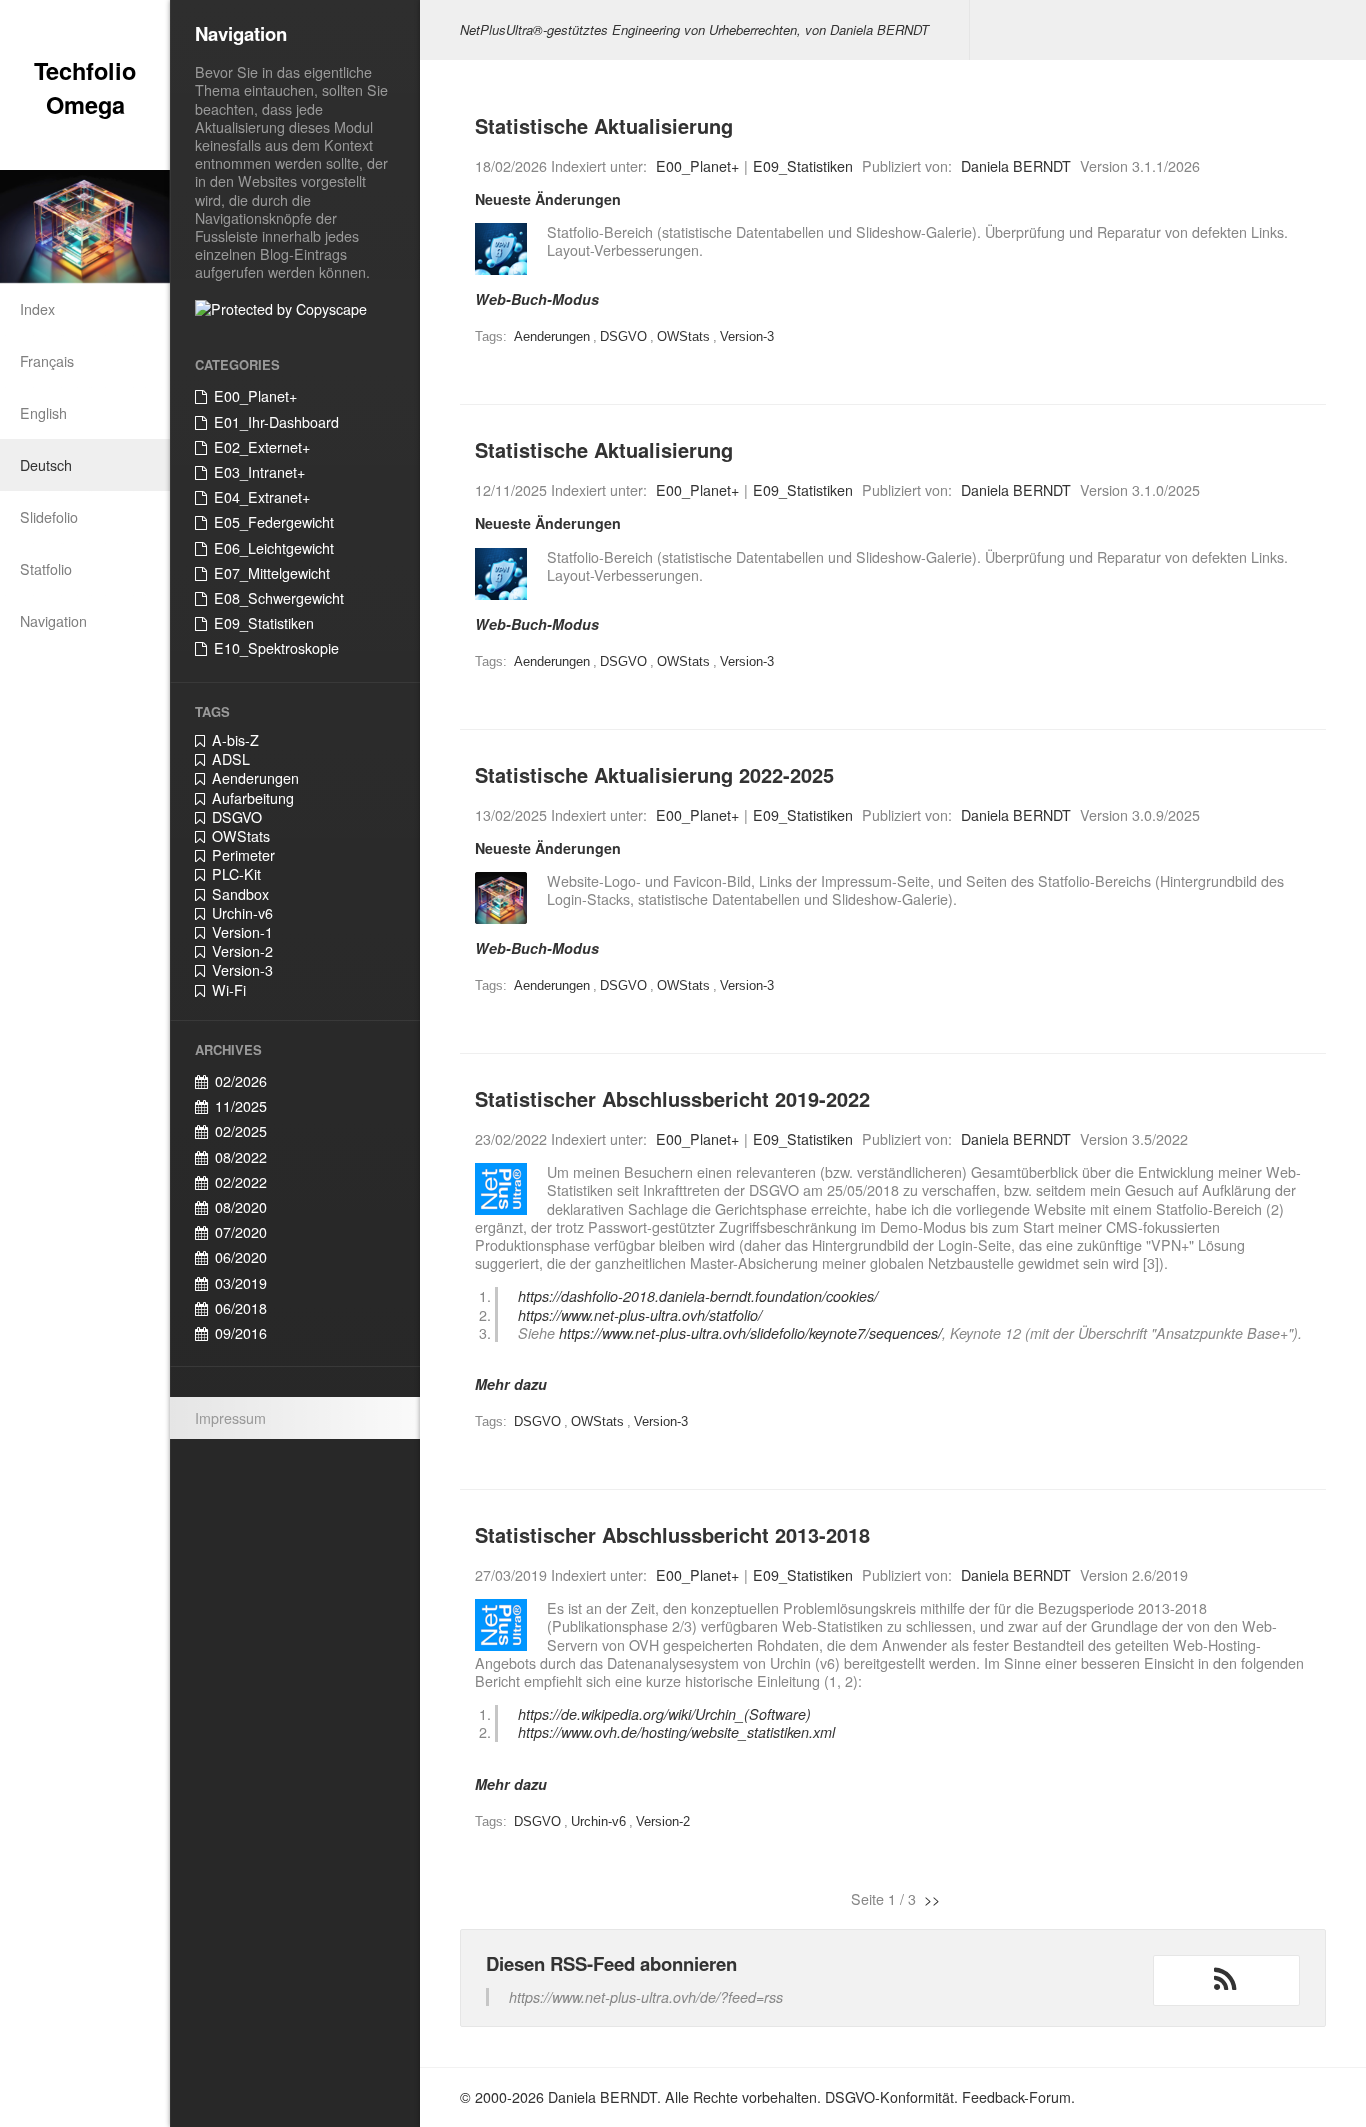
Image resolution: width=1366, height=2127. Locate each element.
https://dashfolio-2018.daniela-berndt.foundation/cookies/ (698, 1296)
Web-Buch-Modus (537, 299)
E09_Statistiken (264, 623)
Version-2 (242, 951)
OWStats (241, 836)
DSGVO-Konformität (889, 2097)
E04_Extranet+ (262, 497)
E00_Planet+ (255, 396)
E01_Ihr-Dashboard (276, 422)
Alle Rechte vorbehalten (741, 2097)
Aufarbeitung (253, 798)
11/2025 (241, 1106)
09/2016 (241, 1333)
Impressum (230, 1418)
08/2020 (241, 1207)
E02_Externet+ (262, 447)
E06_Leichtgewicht (274, 548)
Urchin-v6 (242, 913)
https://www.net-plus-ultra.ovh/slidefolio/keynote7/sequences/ (750, 1333)
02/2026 (241, 1081)
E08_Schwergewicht (279, 598)
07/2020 (241, 1232)
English (43, 413)
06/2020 (241, 1257)
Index (37, 309)
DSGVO (237, 817)
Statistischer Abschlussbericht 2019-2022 (672, 1098)
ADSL (231, 759)
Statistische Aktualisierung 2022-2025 (654, 774)
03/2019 (241, 1283)
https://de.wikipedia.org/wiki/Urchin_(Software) (664, 1714)
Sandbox (240, 894)
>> (932, 1899)
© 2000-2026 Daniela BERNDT (558, 2097)
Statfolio (46, 569)
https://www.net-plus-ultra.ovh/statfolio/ (640, 1315)
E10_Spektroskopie (276, 648)
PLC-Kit (236, 874)
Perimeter (243, 855)
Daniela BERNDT (1016, 166)
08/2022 (241, 1157)
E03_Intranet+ (259, 472)
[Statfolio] (501, 249)
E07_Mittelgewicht (272, 573)
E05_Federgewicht (274, 522)
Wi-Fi (229, 990)
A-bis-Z (235, 740)
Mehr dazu (511, 1384)
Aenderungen (255, 778)
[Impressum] (501, 898)
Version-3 (242, 970)
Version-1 (242, 932)
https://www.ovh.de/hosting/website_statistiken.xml (676, 1732)
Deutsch (46, 465)
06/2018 (241, 1308)
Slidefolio (49, 517)
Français (47, 361)
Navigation (53, 621)
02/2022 (241, 1182)
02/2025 (241, 1131)
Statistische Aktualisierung (604, 125)
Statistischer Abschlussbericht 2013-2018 (672, 1534)
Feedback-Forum (1016, 2097)
